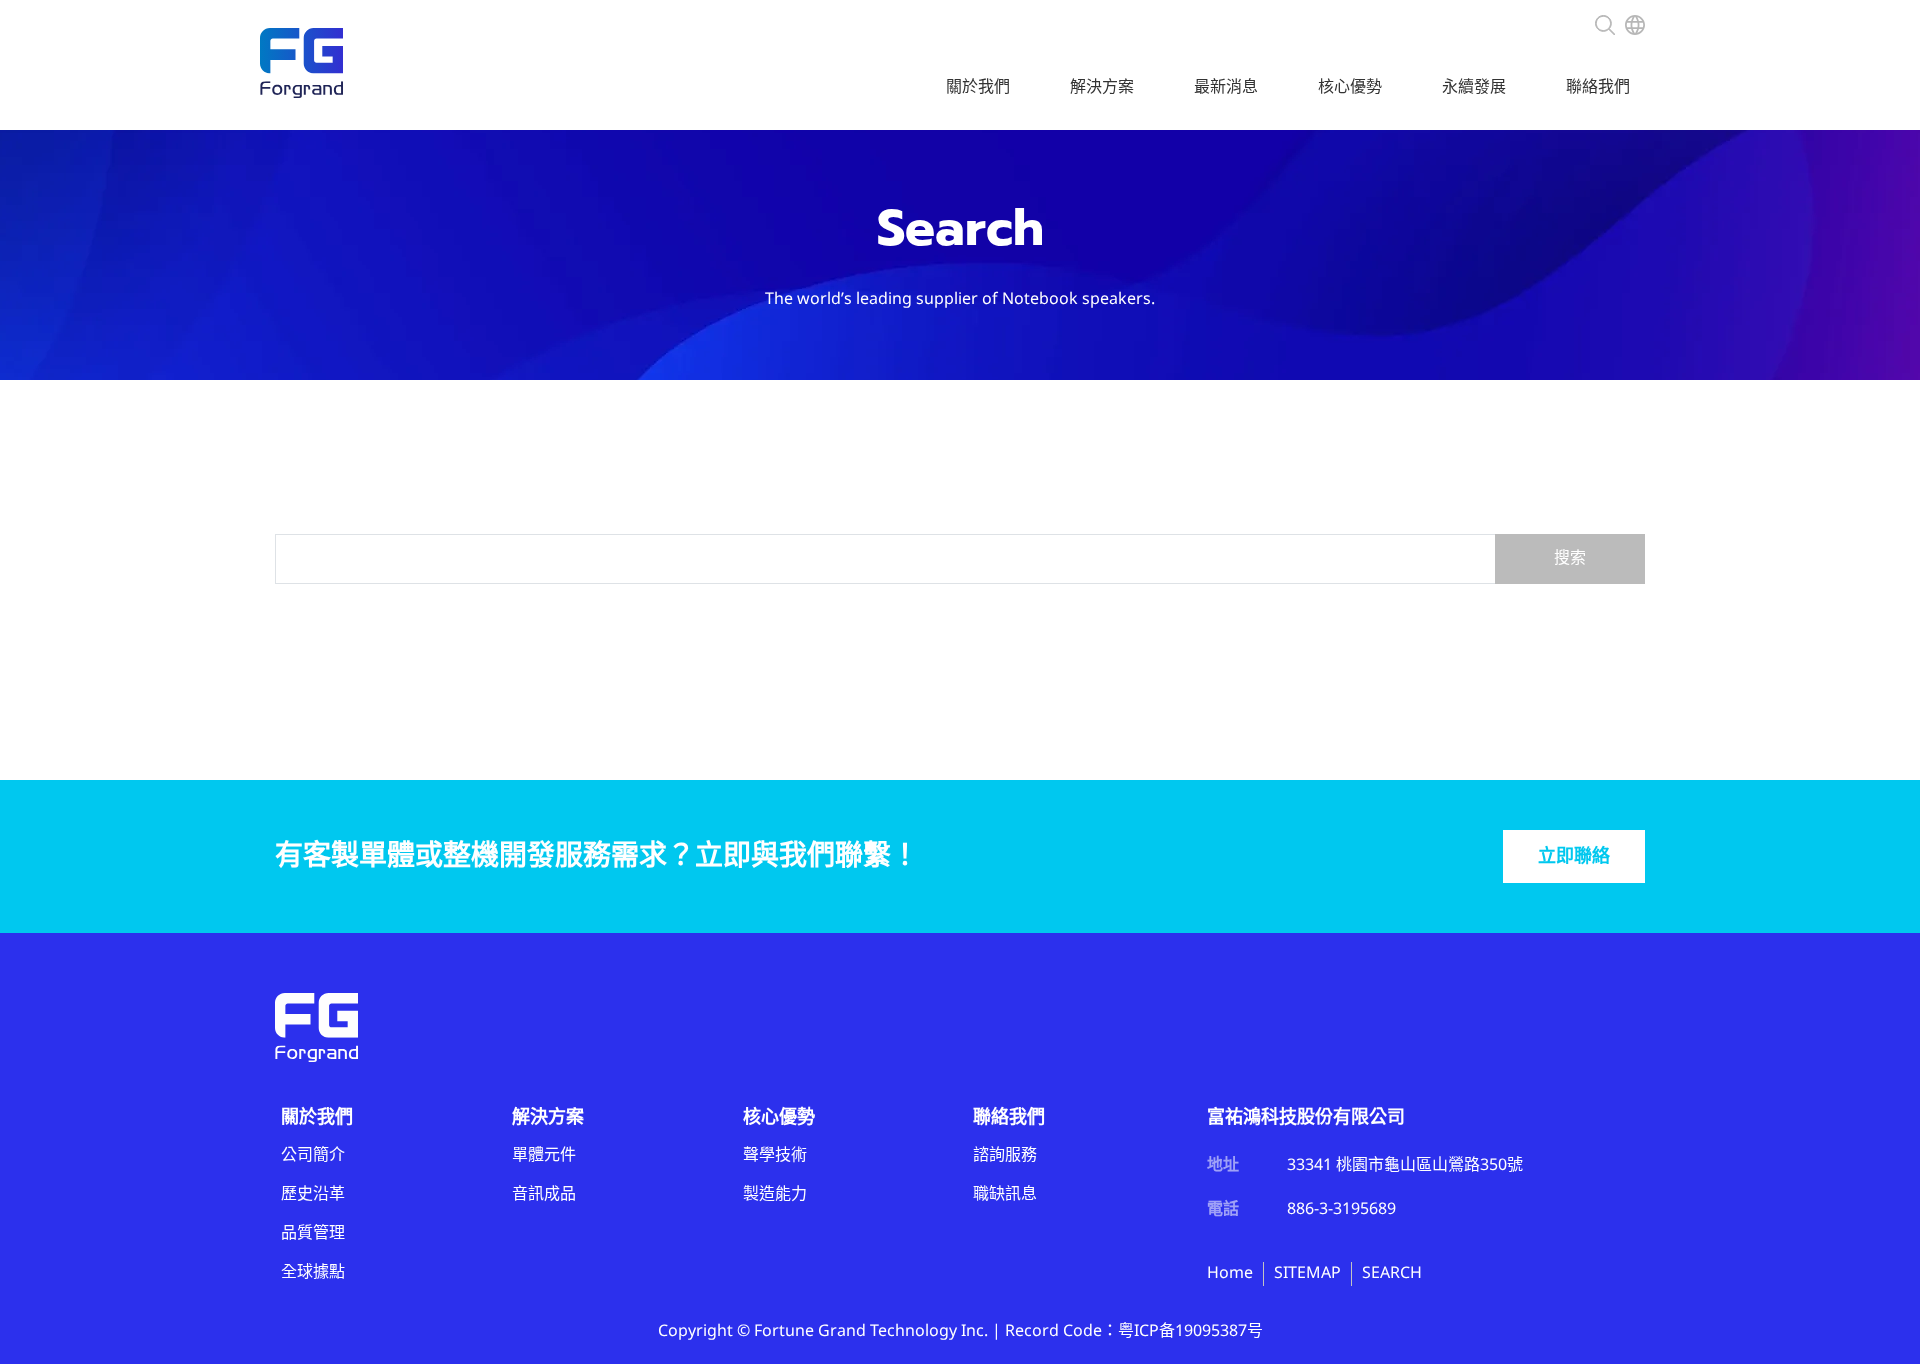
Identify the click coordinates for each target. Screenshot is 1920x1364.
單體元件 (544, 1155)
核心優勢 (1350, 87)
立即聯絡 (1574, 856)
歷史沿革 (313, 1194)
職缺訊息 (1005, 1194)
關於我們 (978, 87)
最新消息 (1226, 87)
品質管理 (313, 1233)
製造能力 (775, 1194)
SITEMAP (1307, 1273)
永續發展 (1474, 87)
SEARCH (1392, 1273)
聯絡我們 (1598, 87)
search (1605, 23)
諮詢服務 (1005, 1155)
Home (1230, 1273)
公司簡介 (313, 1155)
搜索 (1570, 558)
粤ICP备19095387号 (1190, 1331)
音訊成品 (544, 1194)
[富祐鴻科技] (301, 63)
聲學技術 (775, 1155)
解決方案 (1102, 87)
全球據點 (313, 1272)
